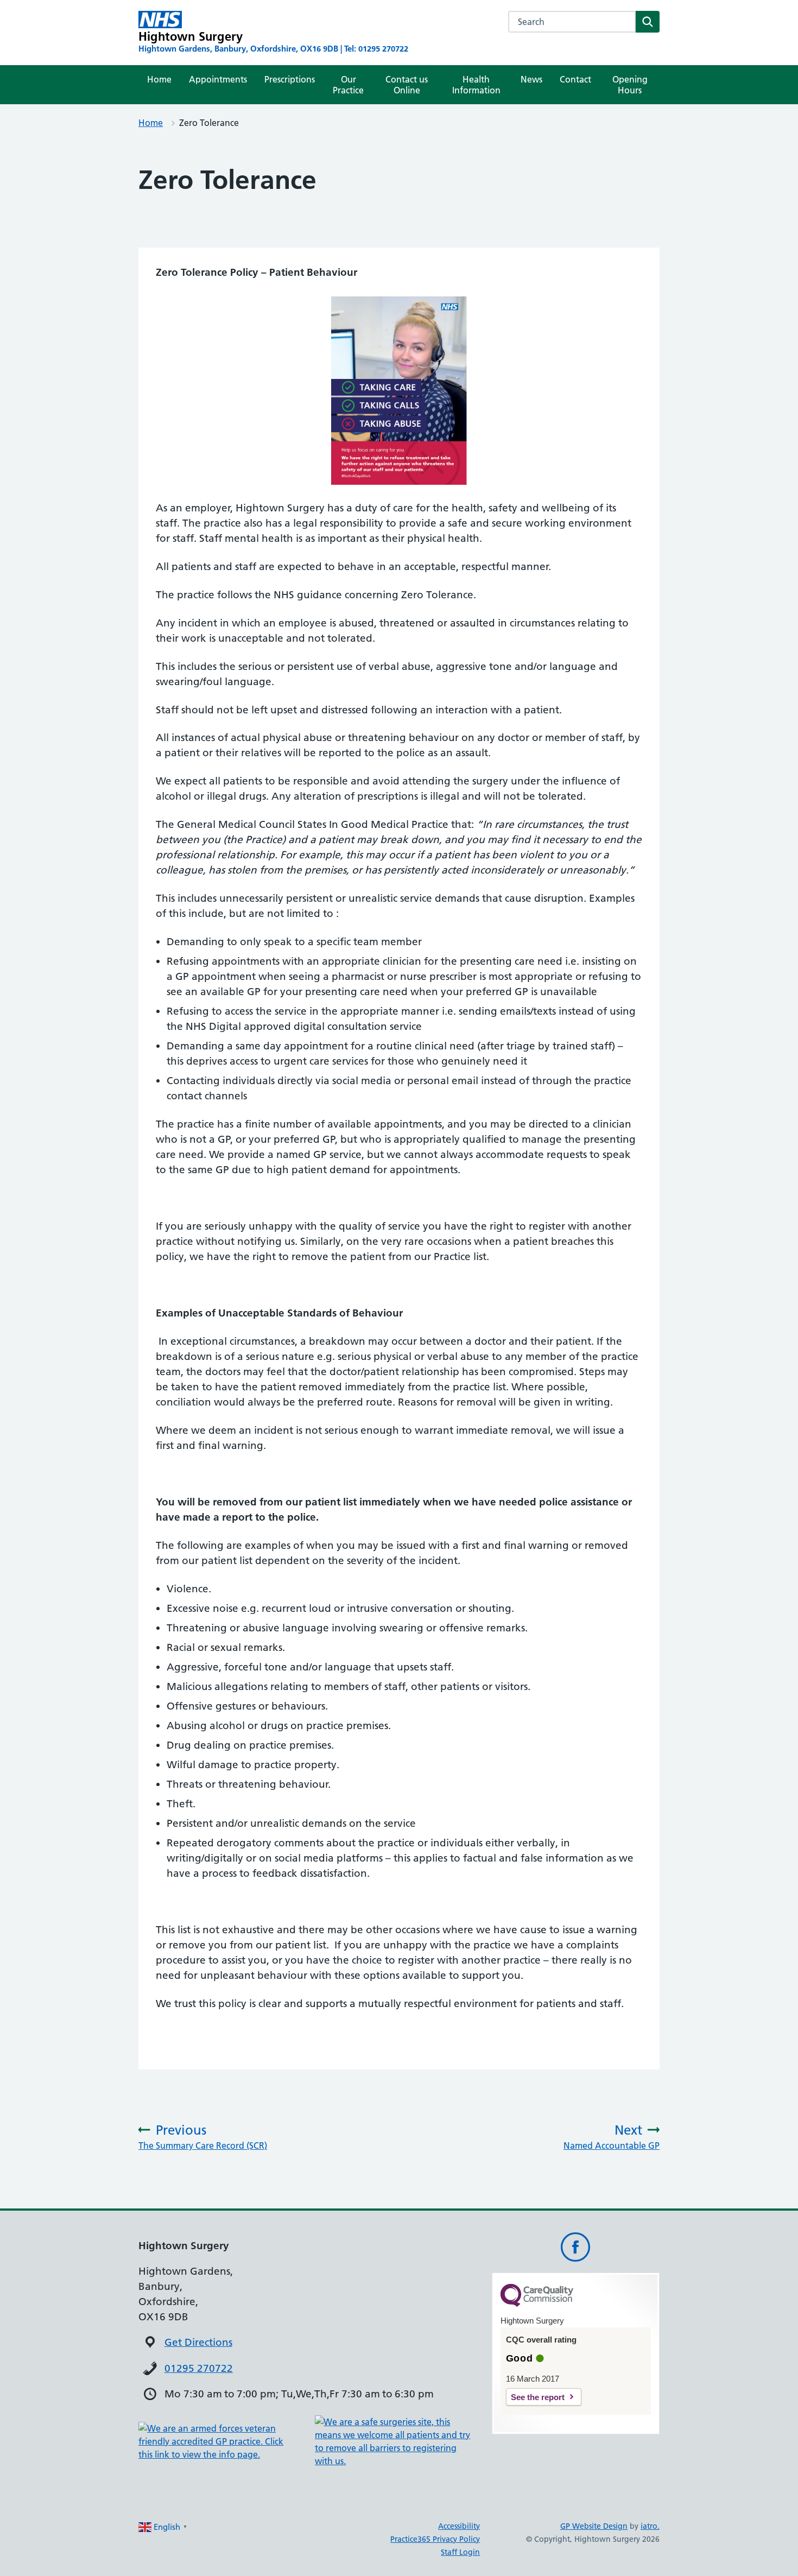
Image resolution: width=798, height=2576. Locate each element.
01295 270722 (199, 2368)
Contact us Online (407, 85)
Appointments (218, 79)
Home (159, 79)
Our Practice (348, 85)
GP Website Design (594, 2526)
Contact (575, 79)
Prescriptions (290, 79)
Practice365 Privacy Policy (435, 2539)
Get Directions (198, 2342)
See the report (538, 2397)
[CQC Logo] (537, 2304)
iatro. (650, 2526)
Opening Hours (630, 85)
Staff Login (460, 2552)
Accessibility (459, 2526)
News (531, 79)
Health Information (476, 85)
